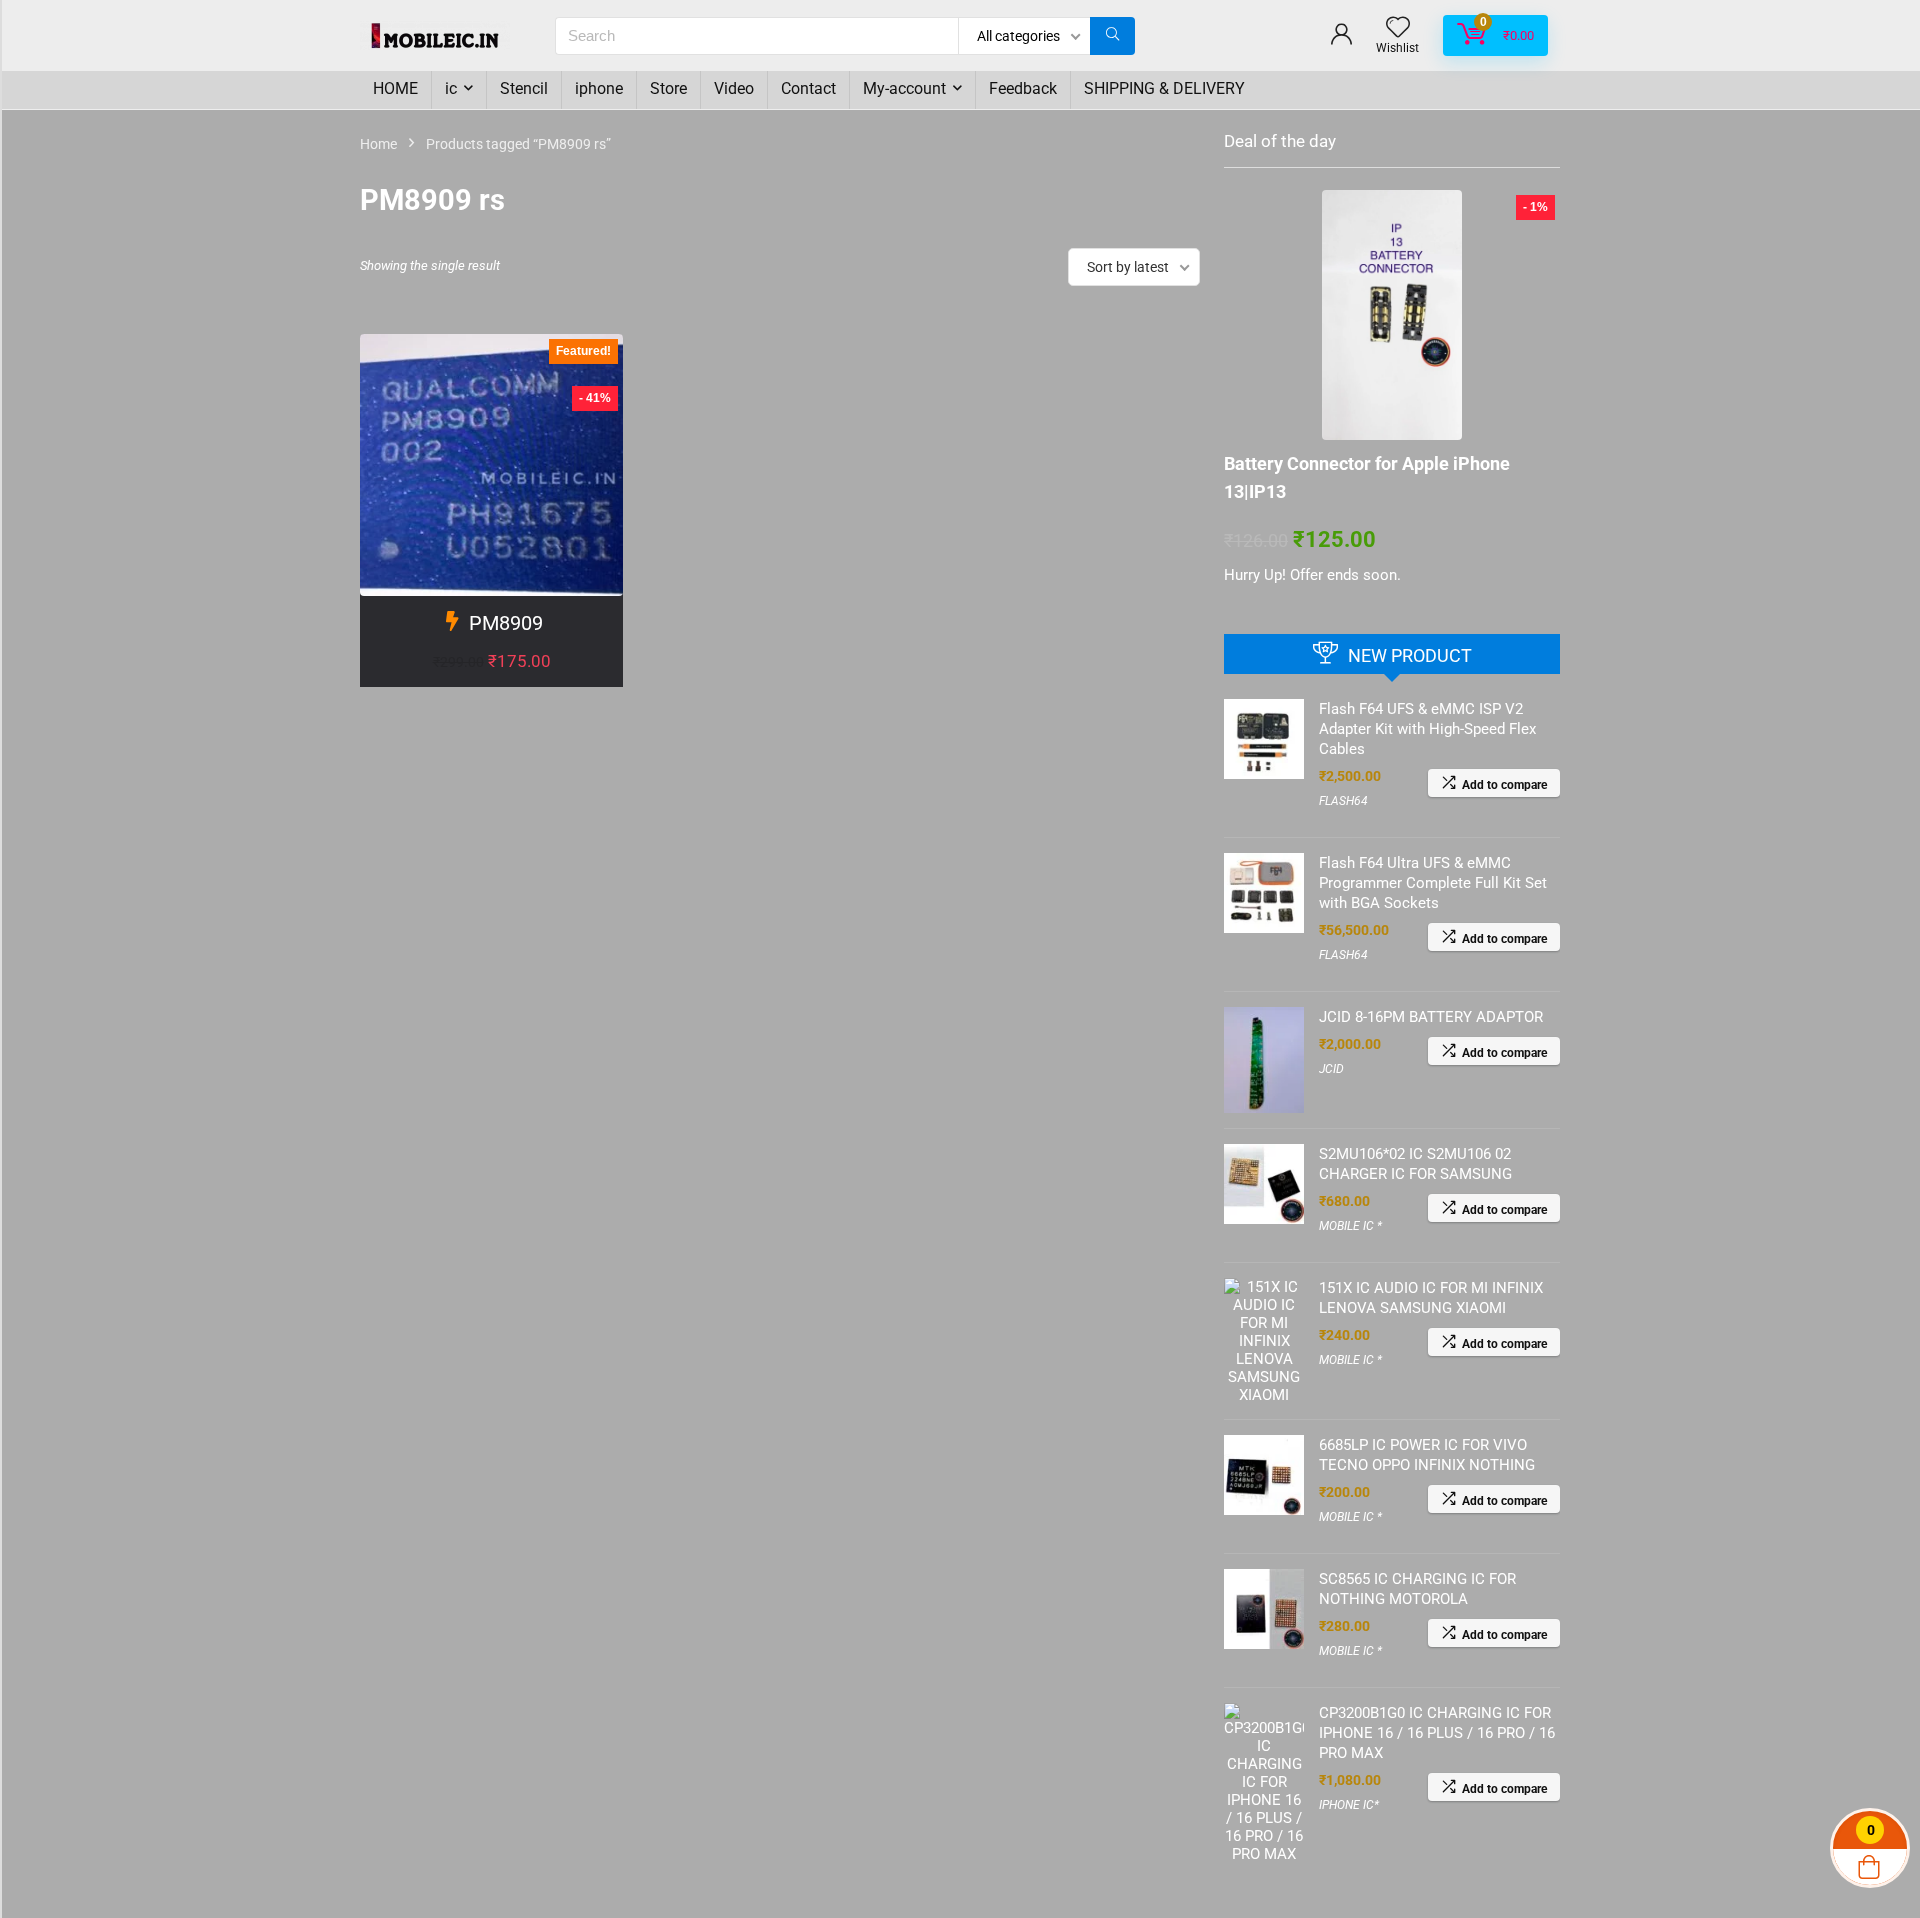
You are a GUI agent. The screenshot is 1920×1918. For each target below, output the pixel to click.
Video (734, 88)
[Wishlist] (1398, 29)
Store (668, 88)
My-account (904, 88)
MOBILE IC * (1350, 1226)
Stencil (524, 88)
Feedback (1023, 88)
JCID (1331, 1069)
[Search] (1112, 36)
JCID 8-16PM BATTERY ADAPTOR (1431, 1017)
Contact (808, 88)
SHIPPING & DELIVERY (1164, 88)
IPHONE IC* (1349, 1805)
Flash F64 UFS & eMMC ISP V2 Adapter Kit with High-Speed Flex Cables (1427, 729)
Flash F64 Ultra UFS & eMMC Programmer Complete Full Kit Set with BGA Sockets (1433, 883)
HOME (395, 88)
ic (451, 88)
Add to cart (491, 681)
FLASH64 (1343, 801)
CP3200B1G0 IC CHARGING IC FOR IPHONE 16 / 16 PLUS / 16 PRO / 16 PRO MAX (1437, 1733)
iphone (599, 88)
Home (378, 144)
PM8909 (506, 623)
